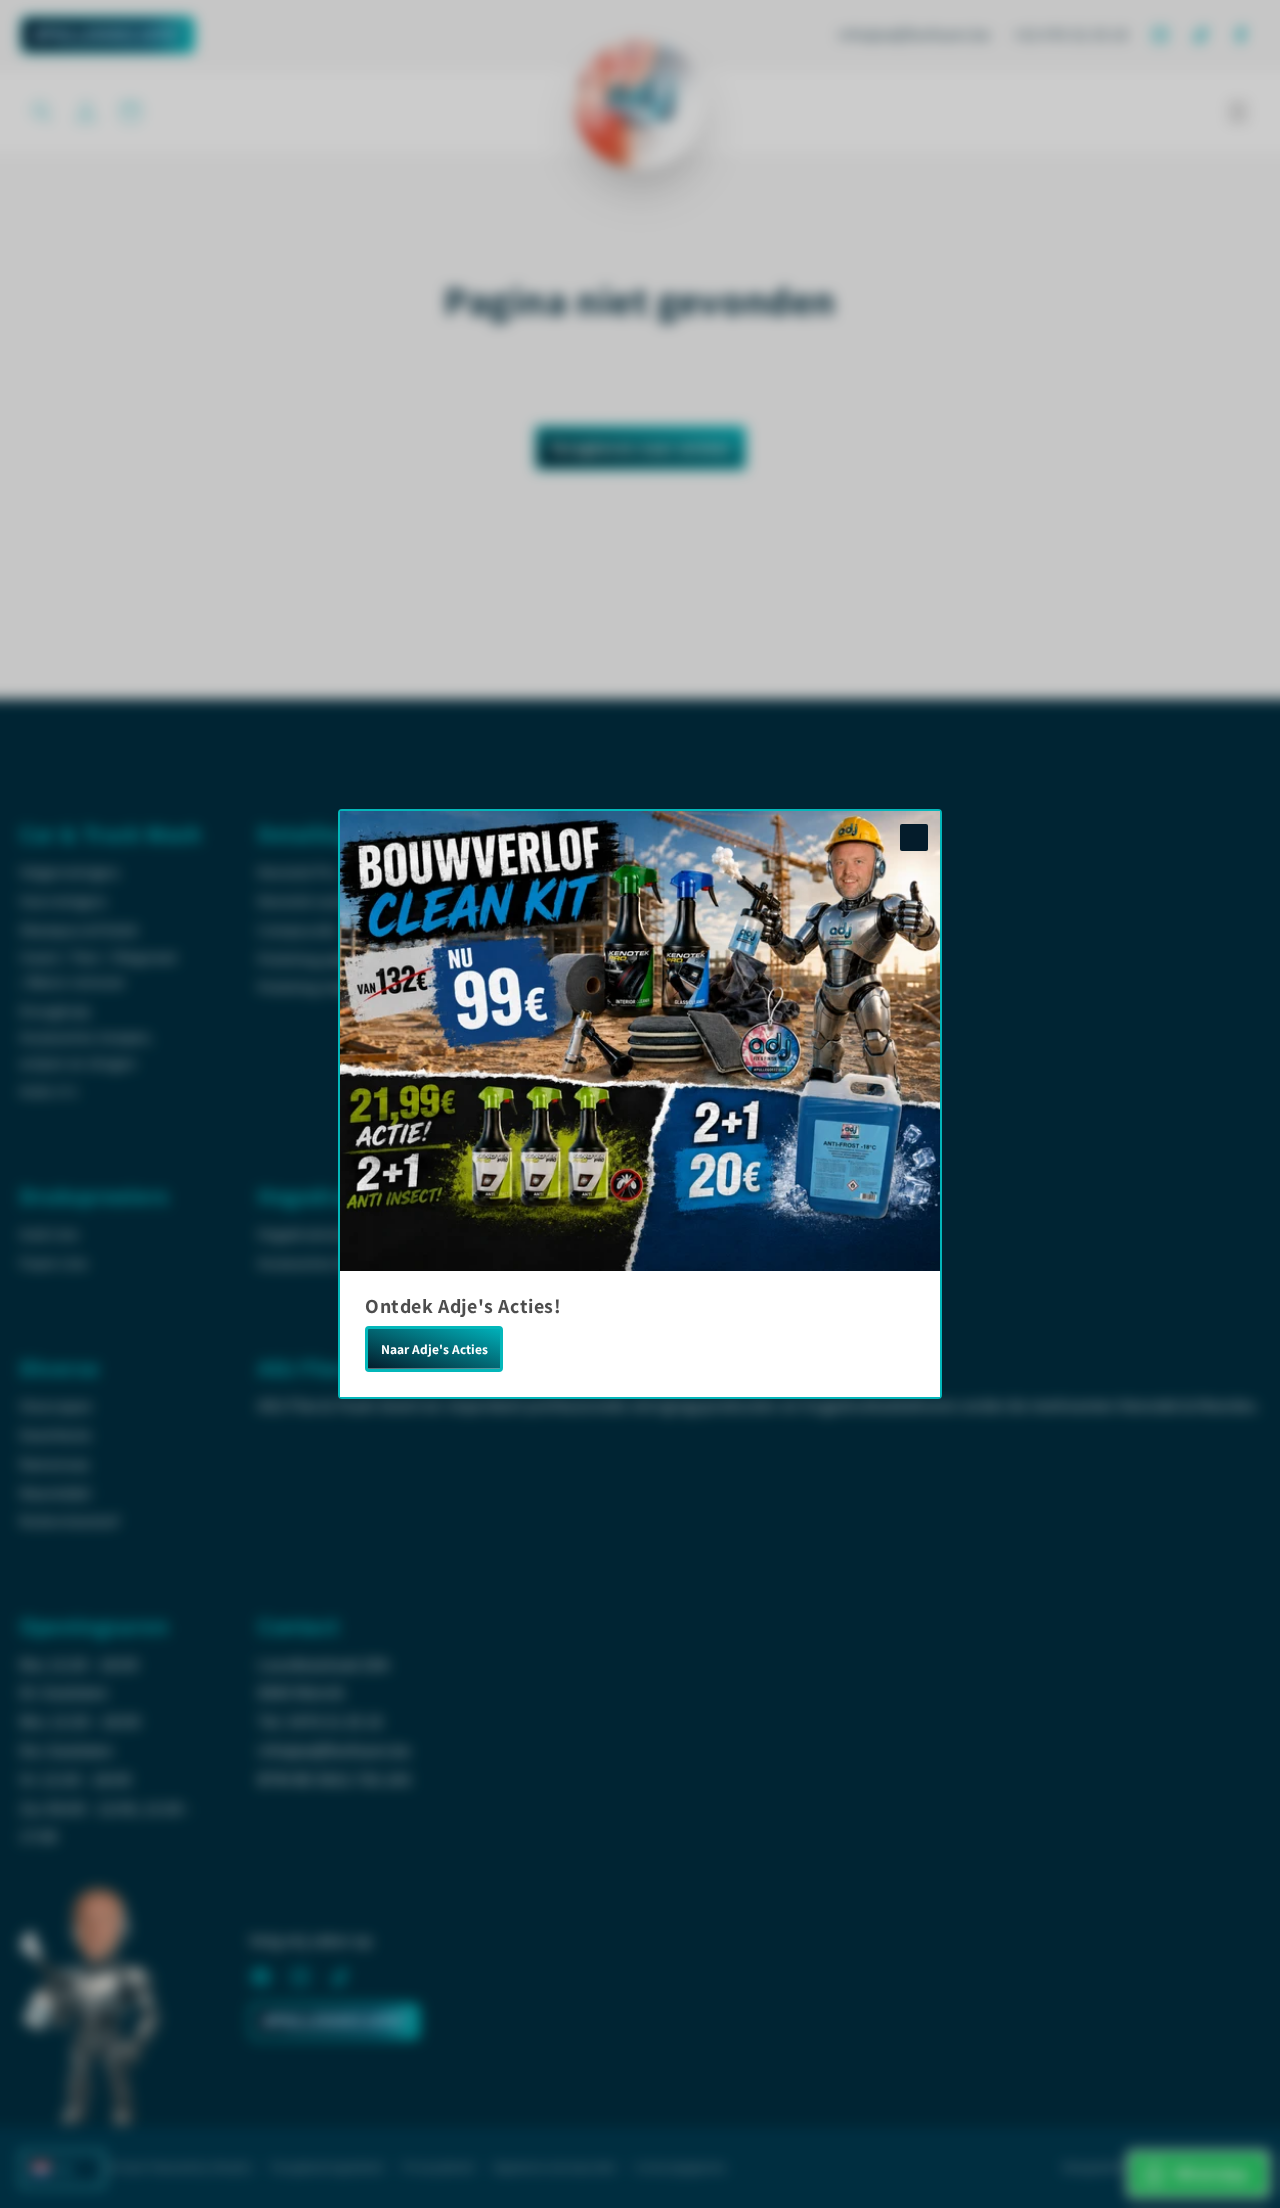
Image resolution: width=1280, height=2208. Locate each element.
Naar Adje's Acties (434, 1349)
